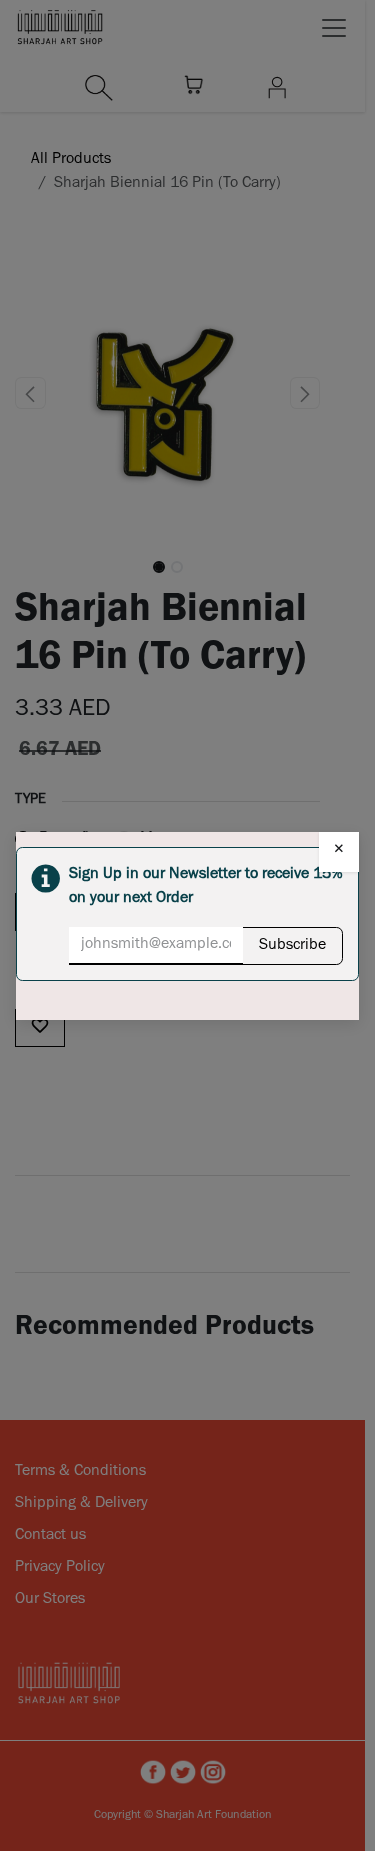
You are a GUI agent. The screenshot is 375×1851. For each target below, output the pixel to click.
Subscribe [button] (292, 946)
